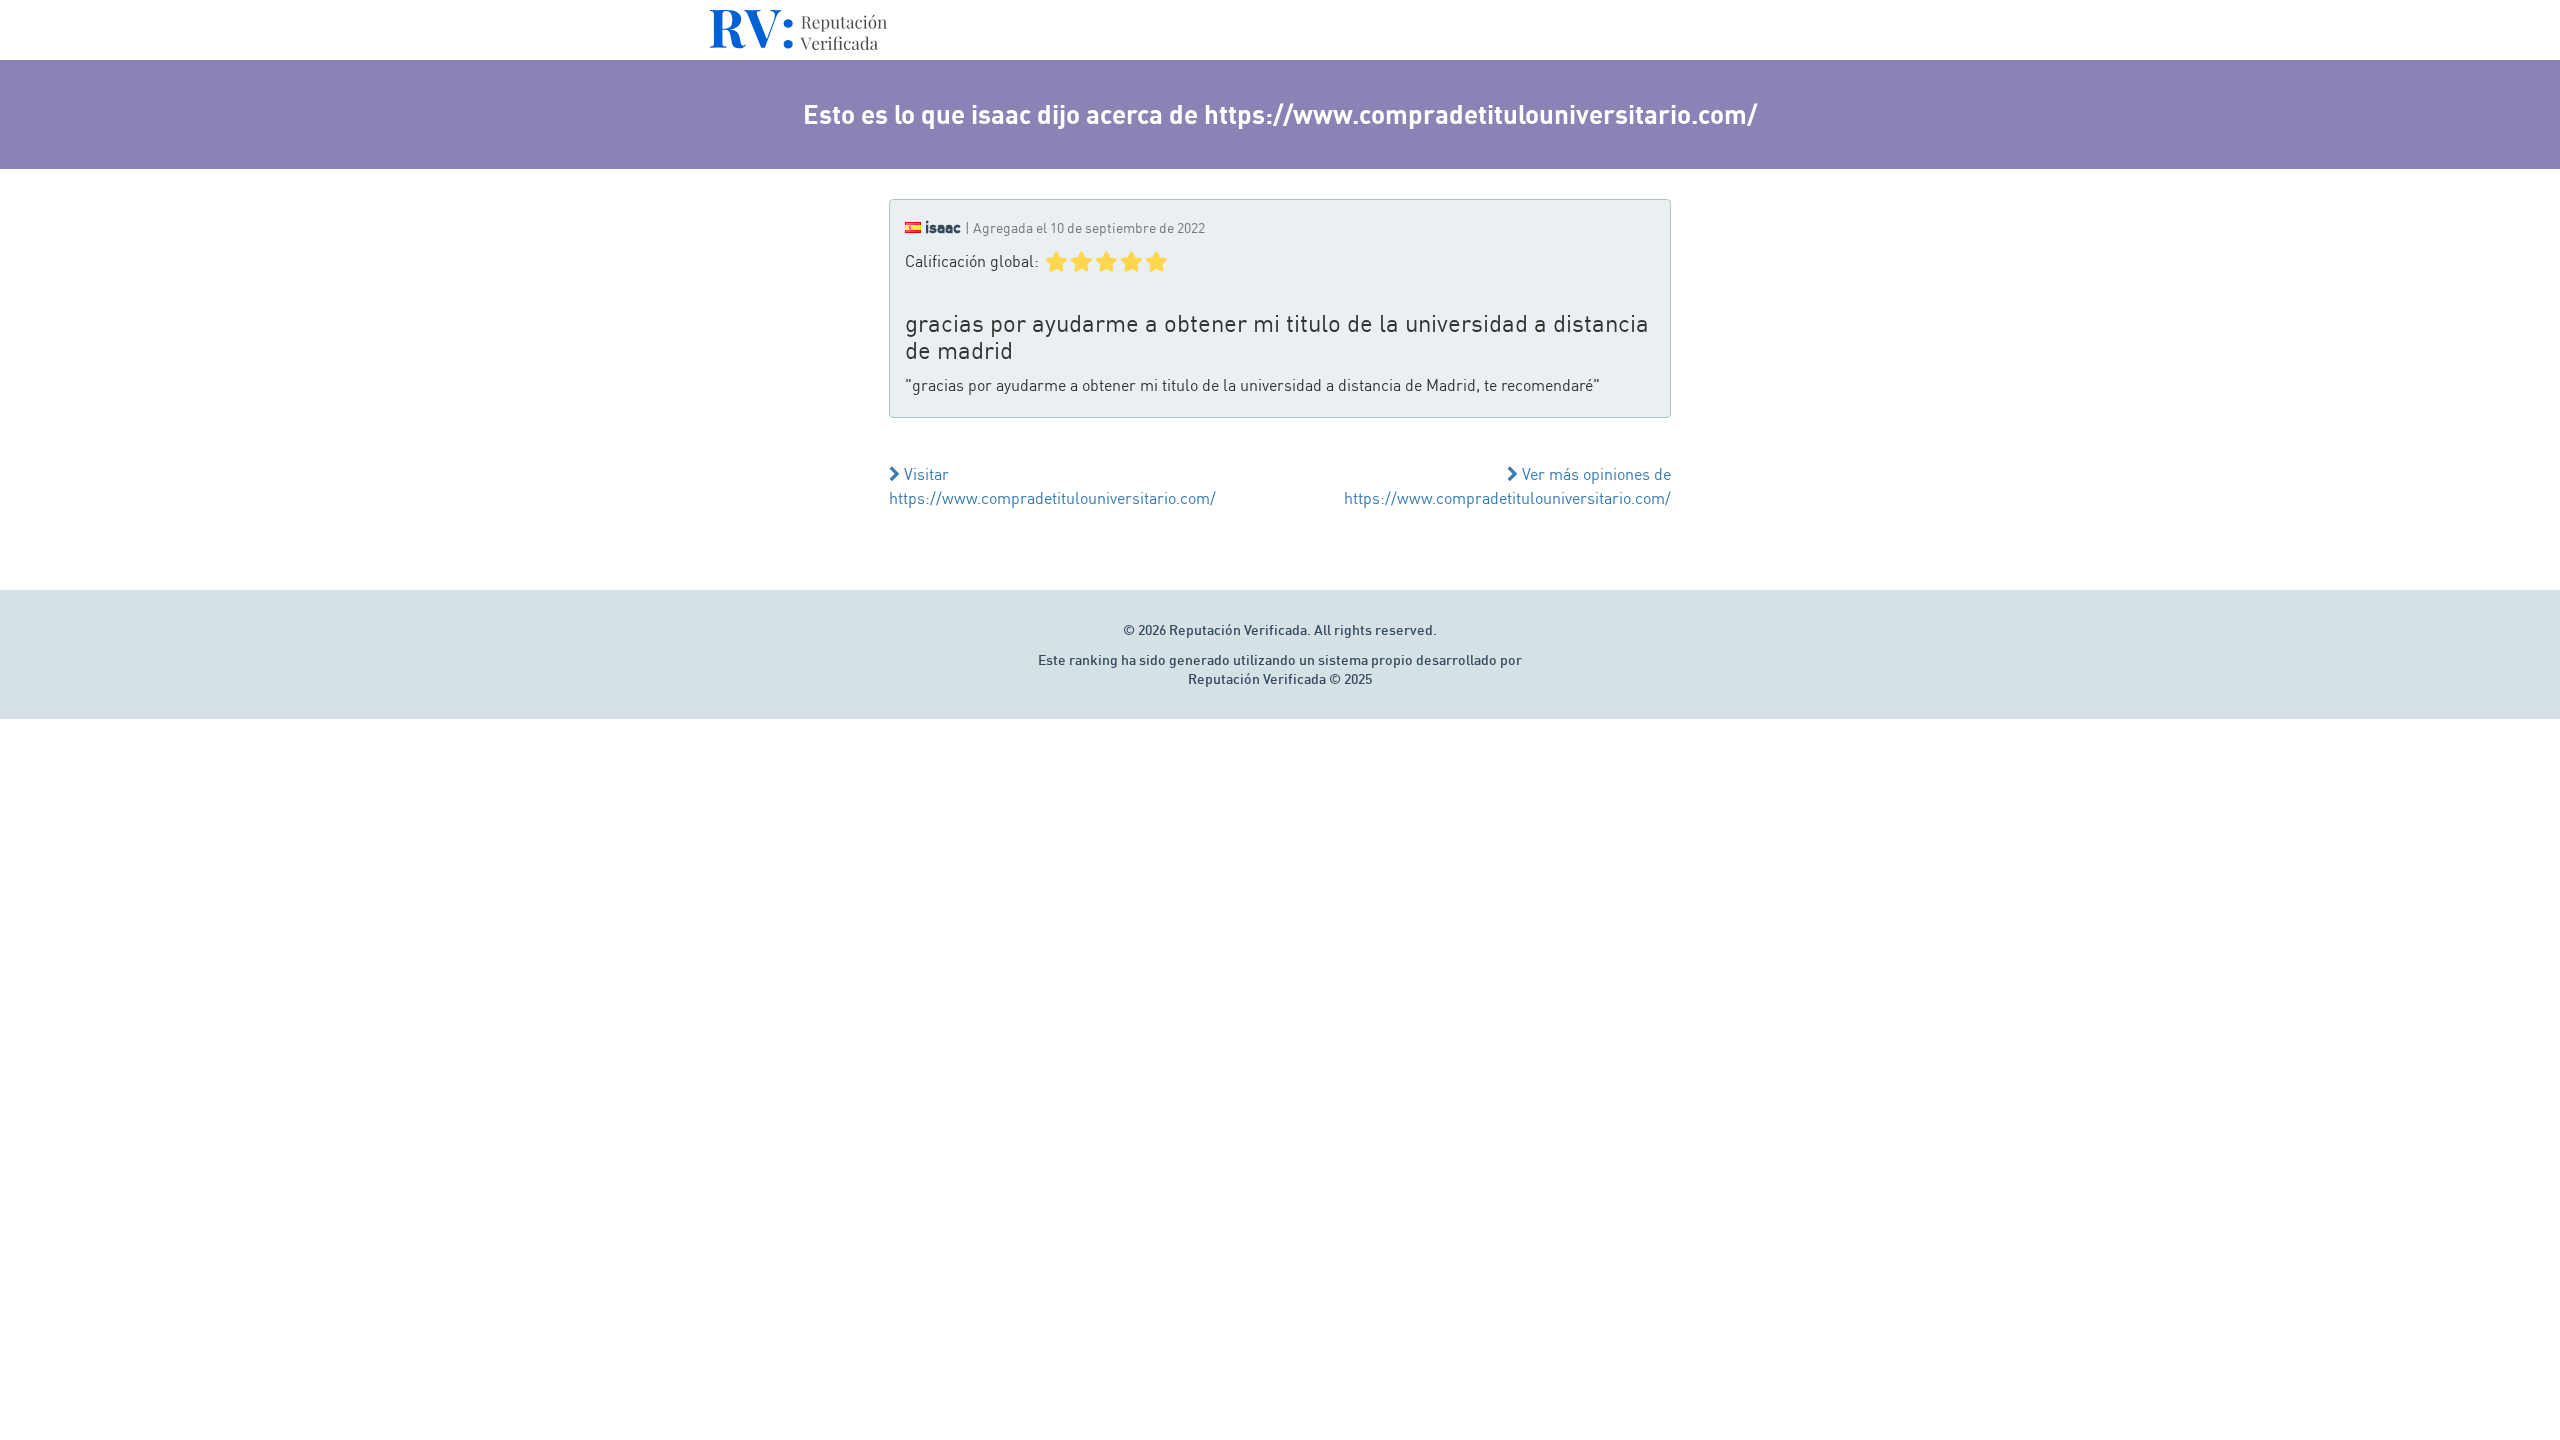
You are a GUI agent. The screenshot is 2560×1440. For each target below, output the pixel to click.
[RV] (798, 35)
